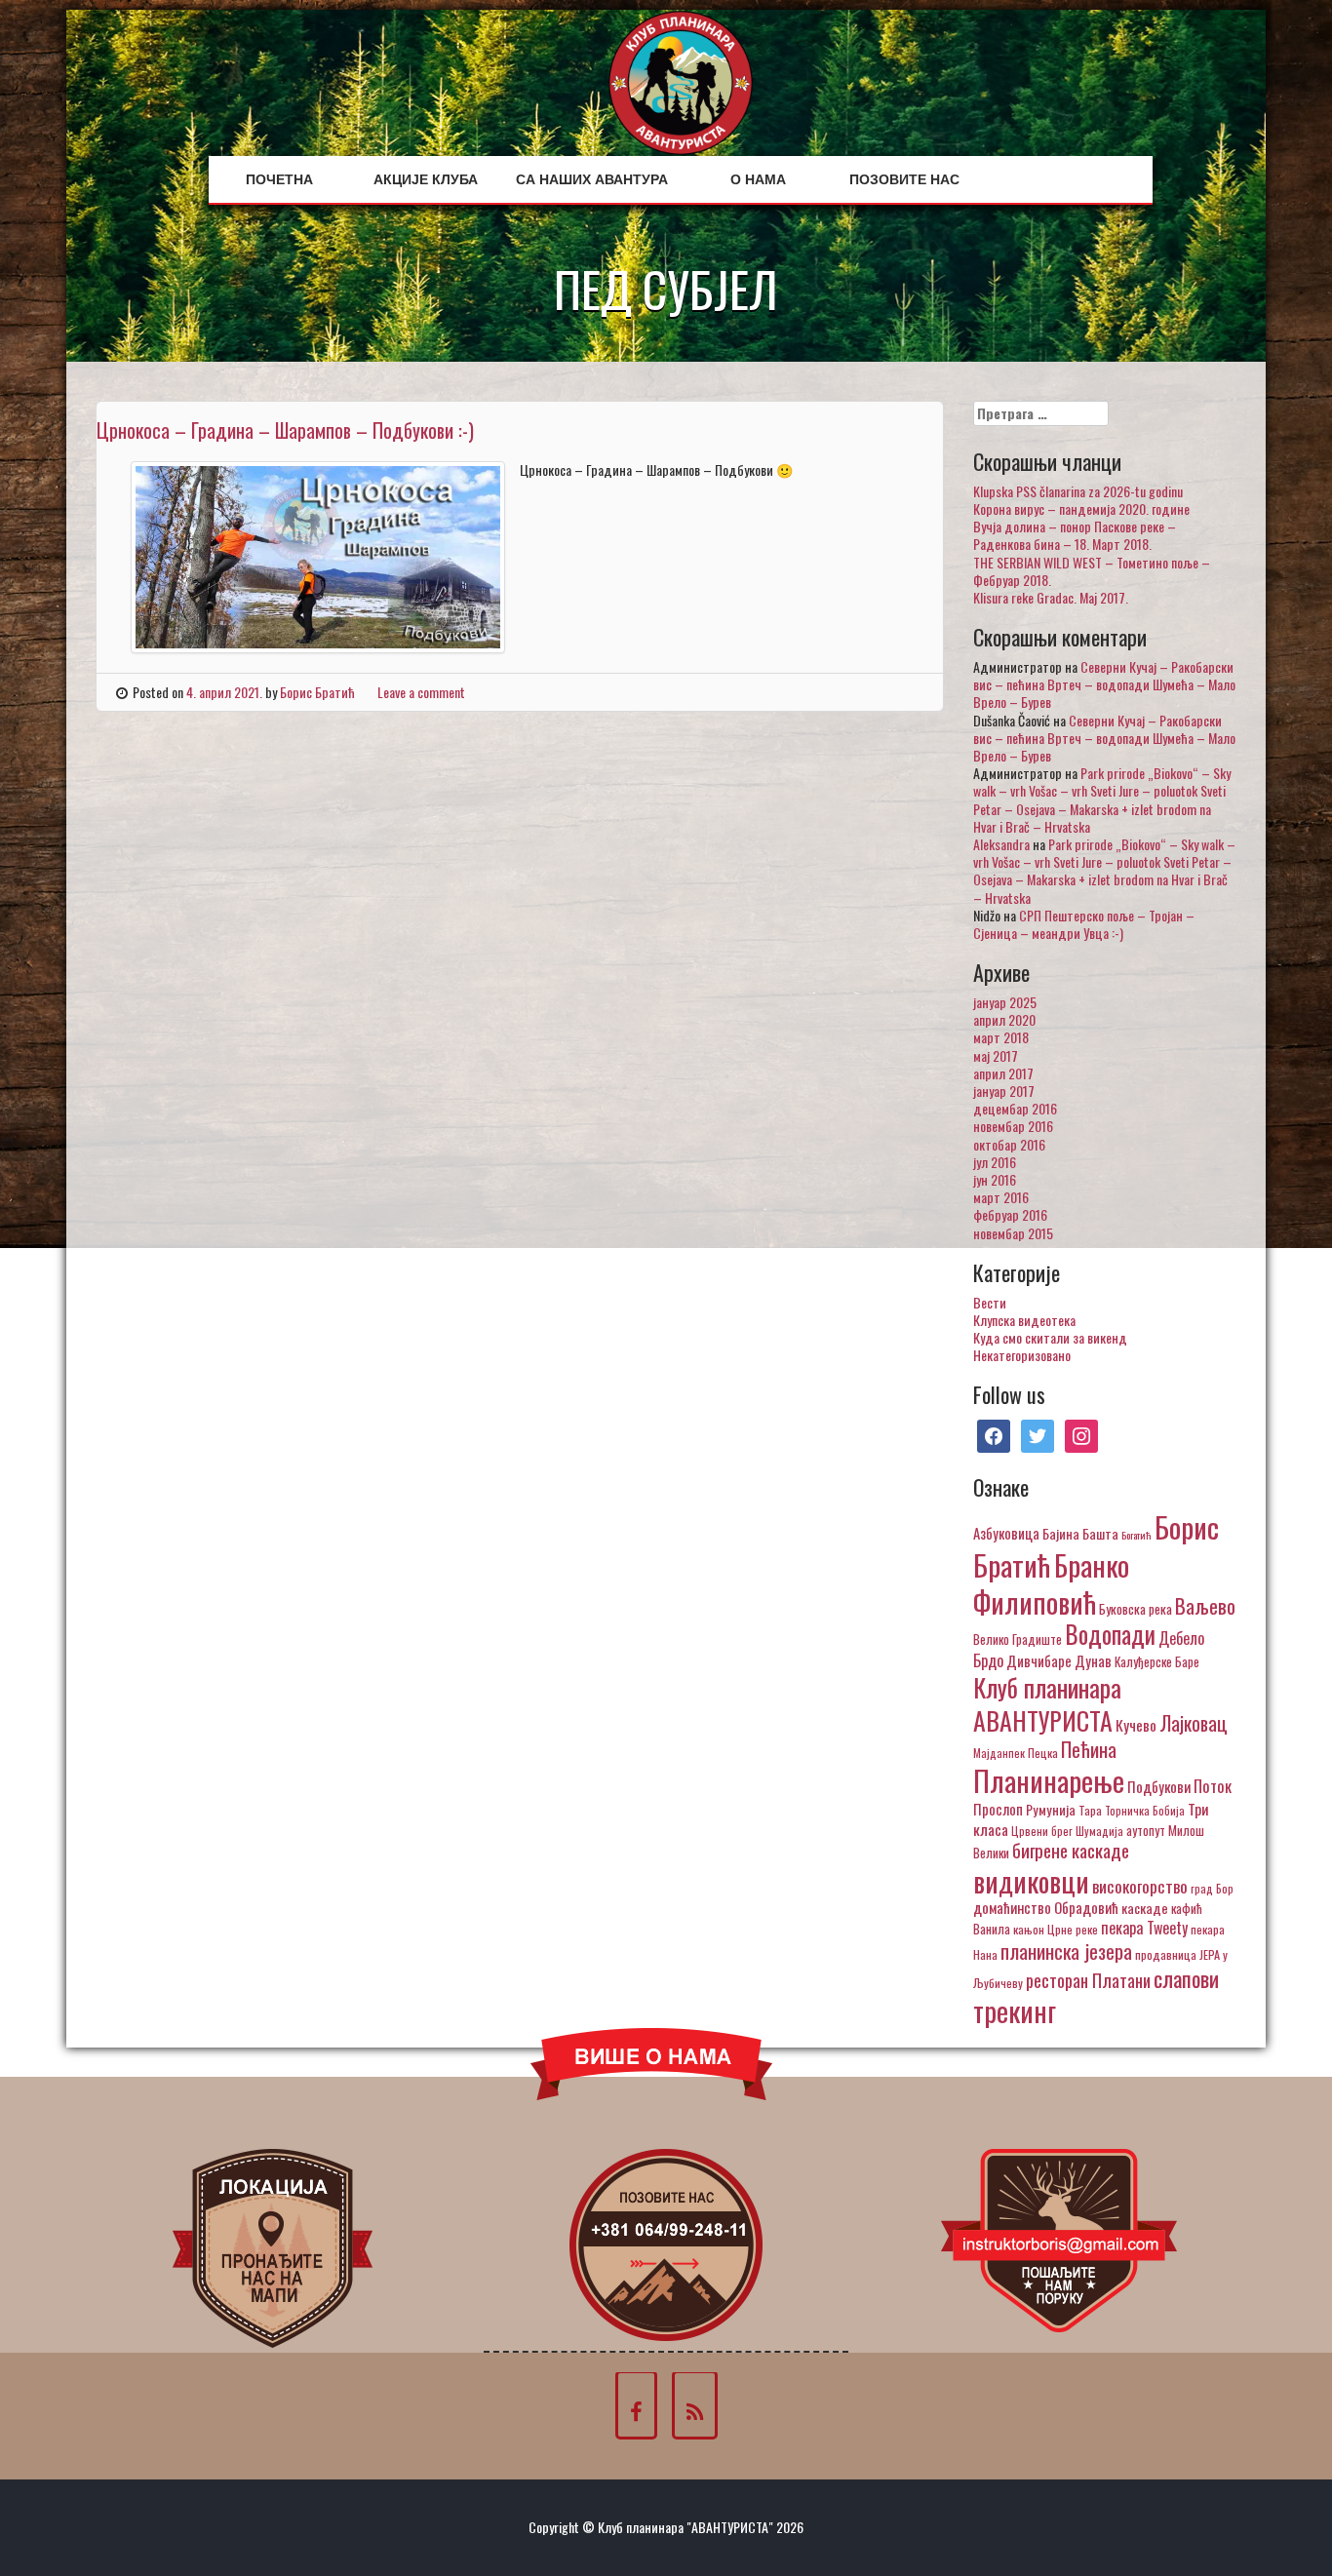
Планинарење (1049, 1780)
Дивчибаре (1039, 1660)
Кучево (1136, 1724)
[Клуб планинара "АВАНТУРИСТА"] (681, 80)
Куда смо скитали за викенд (1050, 1337)
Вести (990, 1302)
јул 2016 (995, 1162)
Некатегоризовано (1022, 1355)
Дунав (1093, 1660)
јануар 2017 (1004, 1091)
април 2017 (1003, 1073)
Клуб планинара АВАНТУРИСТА (1047, 1703)
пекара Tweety (1144, 1928)
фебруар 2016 (1010, 1214)
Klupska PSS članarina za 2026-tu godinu (1078, 491)
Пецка (1043, 1753)
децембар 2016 (1015, 1108)
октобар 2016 (1009, 1144)
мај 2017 (996, 1055)
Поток (1213, 1786)
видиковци (1031, 1881)
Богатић (1136, 1535)
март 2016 (1001, 1197)
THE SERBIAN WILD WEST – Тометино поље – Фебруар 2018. (1092, 571)
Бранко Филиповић (1051, 1583)
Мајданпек (999, 1753)
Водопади (1110, 1634)
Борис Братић (317, 692)
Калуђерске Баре (1157, 1661)
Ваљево (1205, 1605)
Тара (1090, 1810)
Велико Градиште (1018, 1639)
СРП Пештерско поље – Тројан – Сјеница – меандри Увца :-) (1084, 924)
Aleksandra (1001, 844)
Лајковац (1194, 1723)
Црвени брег (1042, 1831)
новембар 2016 (1013, 1126)
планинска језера (1066, 1951)
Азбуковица (1006, 1533)
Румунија (1051, 1809)
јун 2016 (995, 1179)
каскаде (1145, 1908)
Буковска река (1136, 1609)
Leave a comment (421, 692)
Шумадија (1099, 1831)
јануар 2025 (1005, 1002)
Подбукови (1159, 1786)
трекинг (1015, 2010)
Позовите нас (904, 179)
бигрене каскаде (1071, 1850)
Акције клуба (426, 179)
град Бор (1212, 1888)
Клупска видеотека (1024, 1320)
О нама (758, 179)
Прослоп (998, 1809)
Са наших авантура (592, 179)
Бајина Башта (1080, 1533)
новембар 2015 (1013, 1233)
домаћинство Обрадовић (1046, 1907)
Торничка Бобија (1145, 1810)
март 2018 (1001, 1037)
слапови (1186, 1978)
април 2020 (1004, 1019)
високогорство (1140, 1886)
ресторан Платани (1088, 1980)
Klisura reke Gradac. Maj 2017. (1051, 597)
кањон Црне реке (1056, 1929)
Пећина (1089, 1749)
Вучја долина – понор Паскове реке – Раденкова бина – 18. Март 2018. (1075, 535)
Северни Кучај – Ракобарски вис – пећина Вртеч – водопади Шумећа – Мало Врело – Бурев (1104, 684)
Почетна (279, 179)
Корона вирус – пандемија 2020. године (1081, 508)
